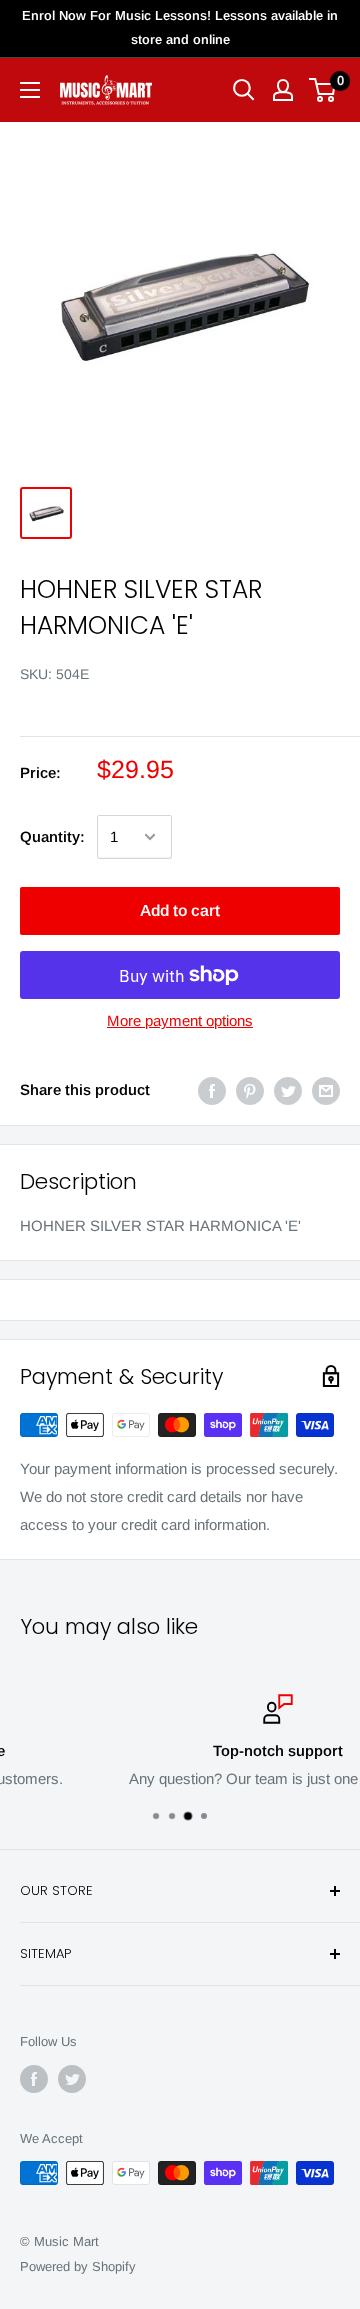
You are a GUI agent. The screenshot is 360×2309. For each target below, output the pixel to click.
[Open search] (244, 90)
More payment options (180, 1020)
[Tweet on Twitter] (288, 1090)
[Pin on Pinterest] (250, 1090)
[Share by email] (326, 1090)
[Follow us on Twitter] (72, 2079)
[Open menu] (30, 90)
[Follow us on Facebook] (34, 2079)
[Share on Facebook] (212, 1090)
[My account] (283, 90)
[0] (323, 90)
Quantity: (52, 836)
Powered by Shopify (78, 2266)
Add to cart (180, 910)
